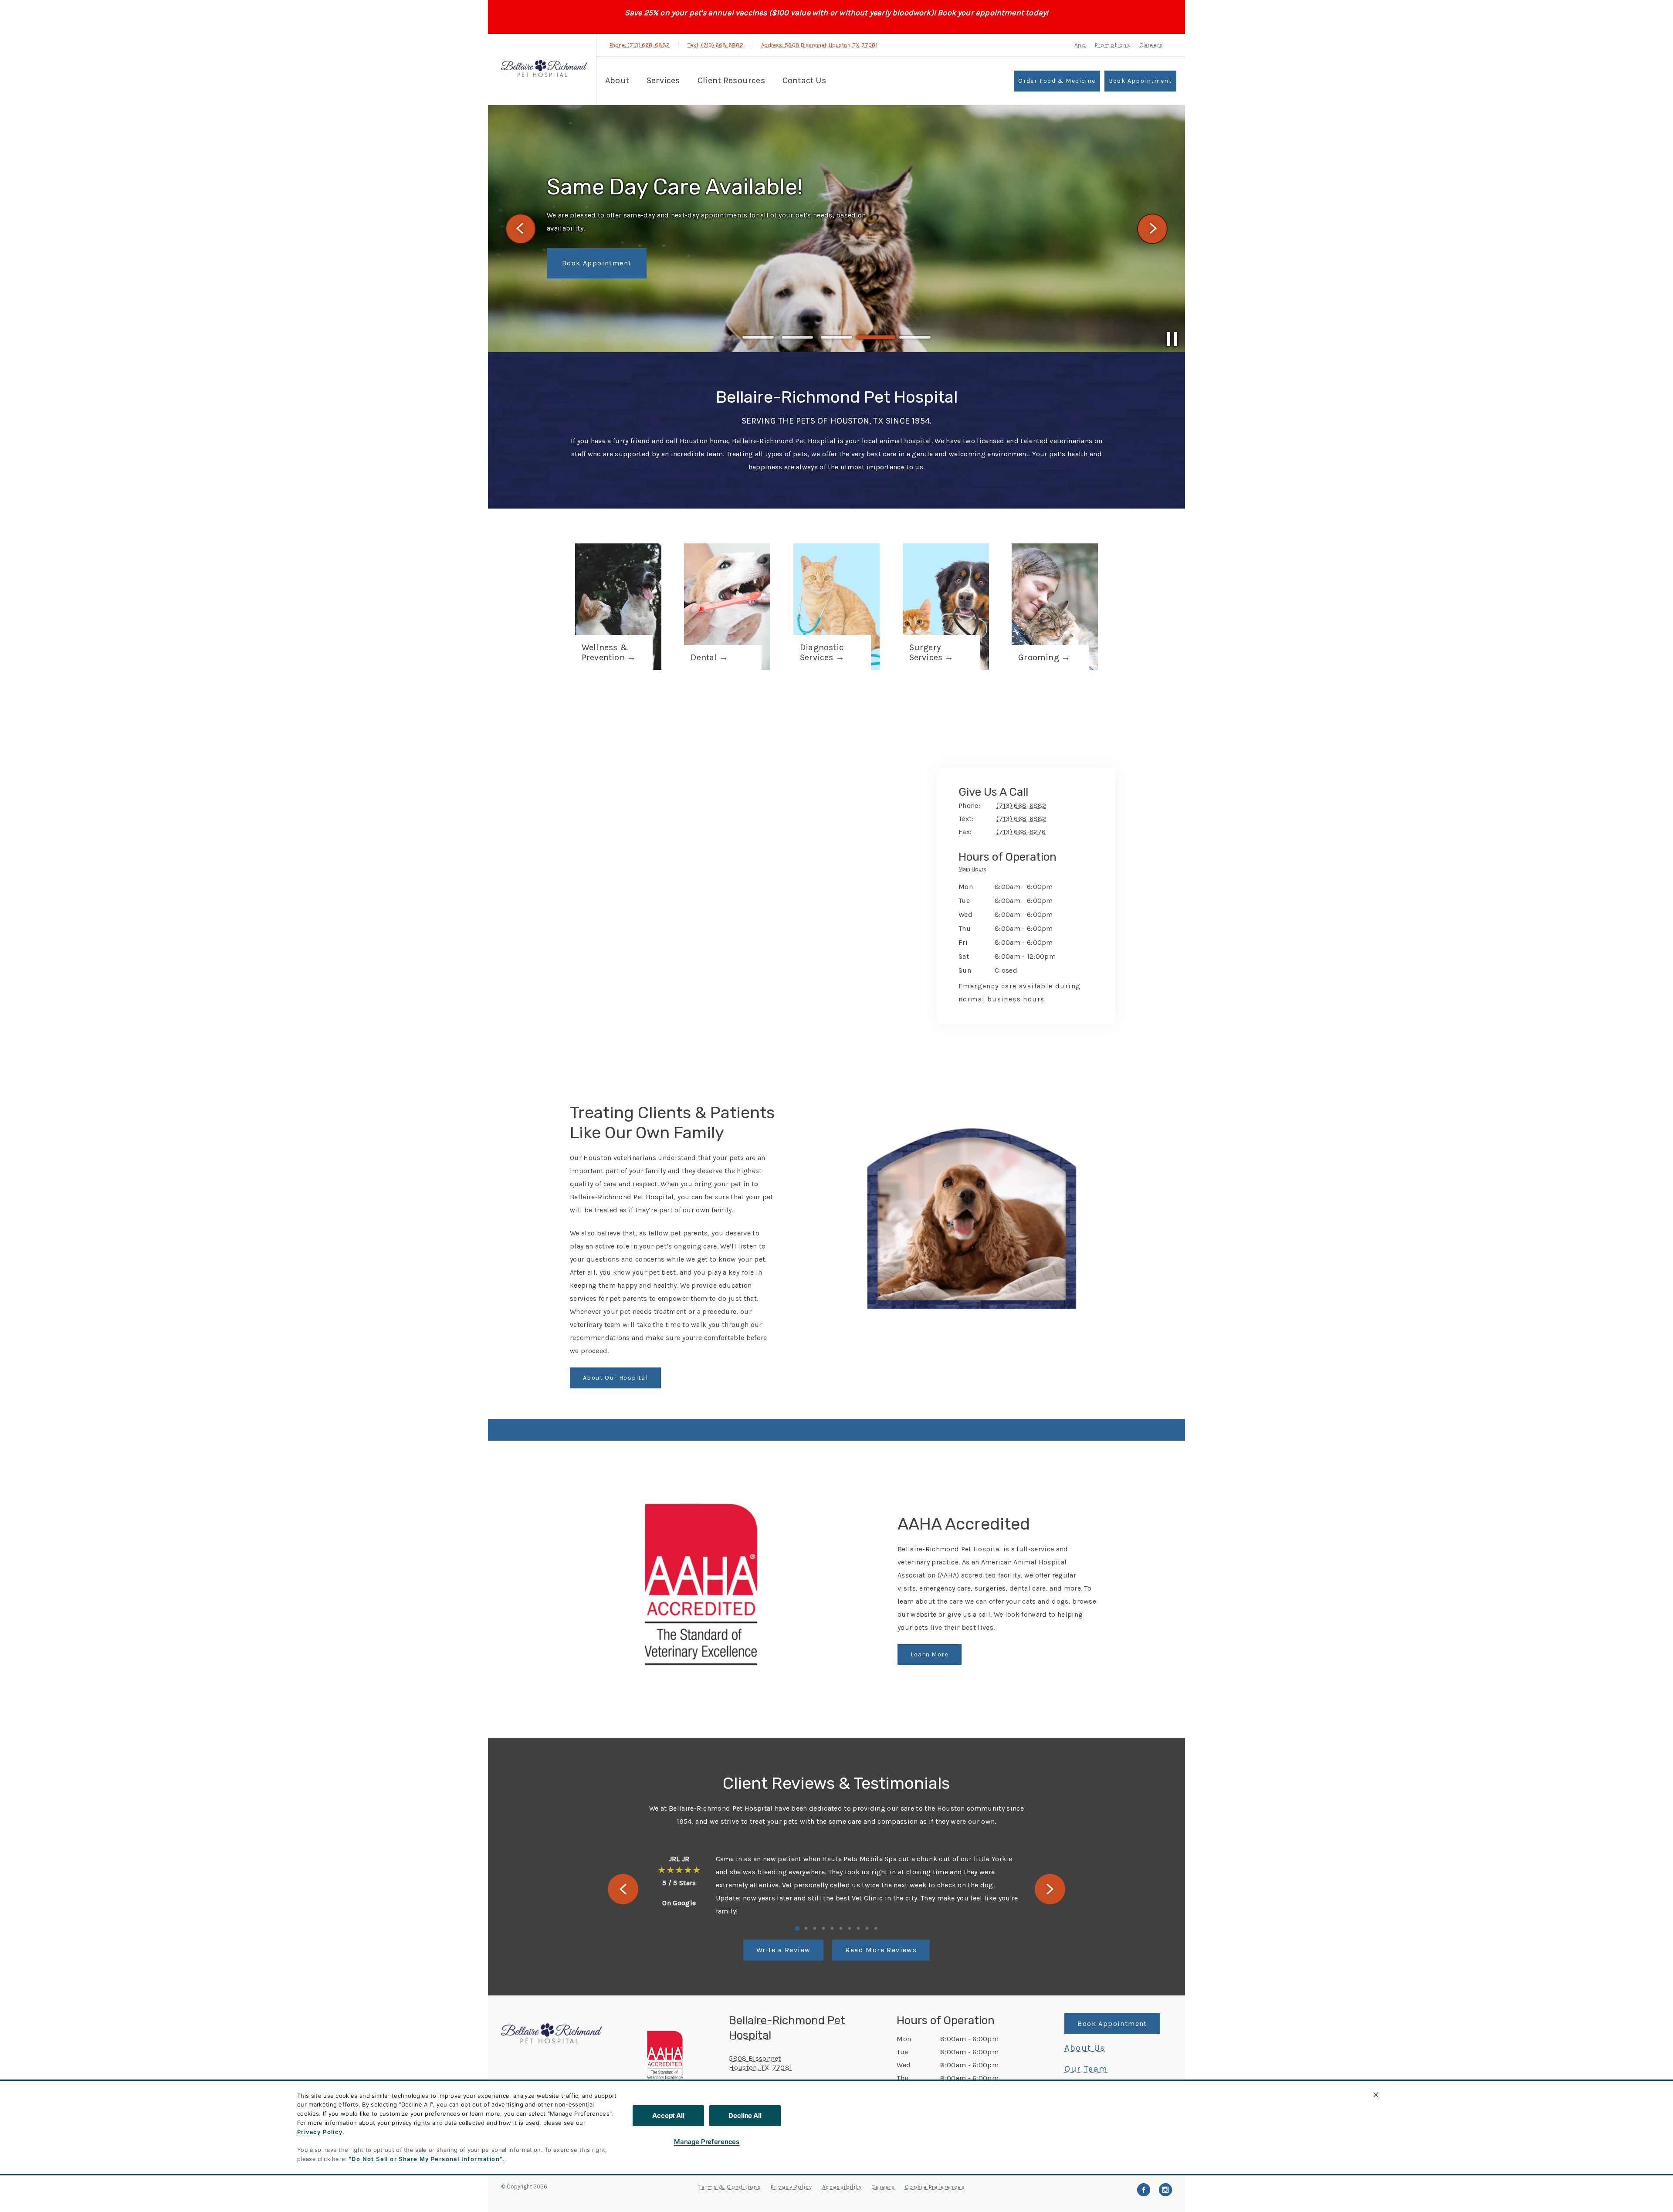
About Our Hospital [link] (615, 1378)
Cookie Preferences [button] (935, 2187)
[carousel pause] (1172, 339)
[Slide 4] (876, 337)
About (617, 80)
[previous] (521, 229)
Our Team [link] (1086, 2069)
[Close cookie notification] (1376, 2095)
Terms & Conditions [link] (730, 2187)
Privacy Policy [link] (792, 2187)
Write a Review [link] (784, 1950)
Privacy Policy (320, 2132)
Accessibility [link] (842, 2187)
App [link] (1080, 45)
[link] (544, 68)
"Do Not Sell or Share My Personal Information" (425, 2159)
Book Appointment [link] (1140, 81)
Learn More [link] (930, 1654)
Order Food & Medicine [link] (1057, 81)
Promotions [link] (1113, 45)
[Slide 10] (876, 1928)
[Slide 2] (797, 337)
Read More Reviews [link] (881, 1950)
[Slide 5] (915, 338)
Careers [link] (1151, 45)
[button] (669, 2055)
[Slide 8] (858, 1928)
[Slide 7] (850, 1928)
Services (663, 80)
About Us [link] (1085, 2048)
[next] (1152, 229)
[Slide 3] (836, 337)
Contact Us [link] (804, 80)
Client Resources (731, 80)
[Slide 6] (841, 1928)
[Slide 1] (758, 337)
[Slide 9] (867, 1928)
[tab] (975, 871)
